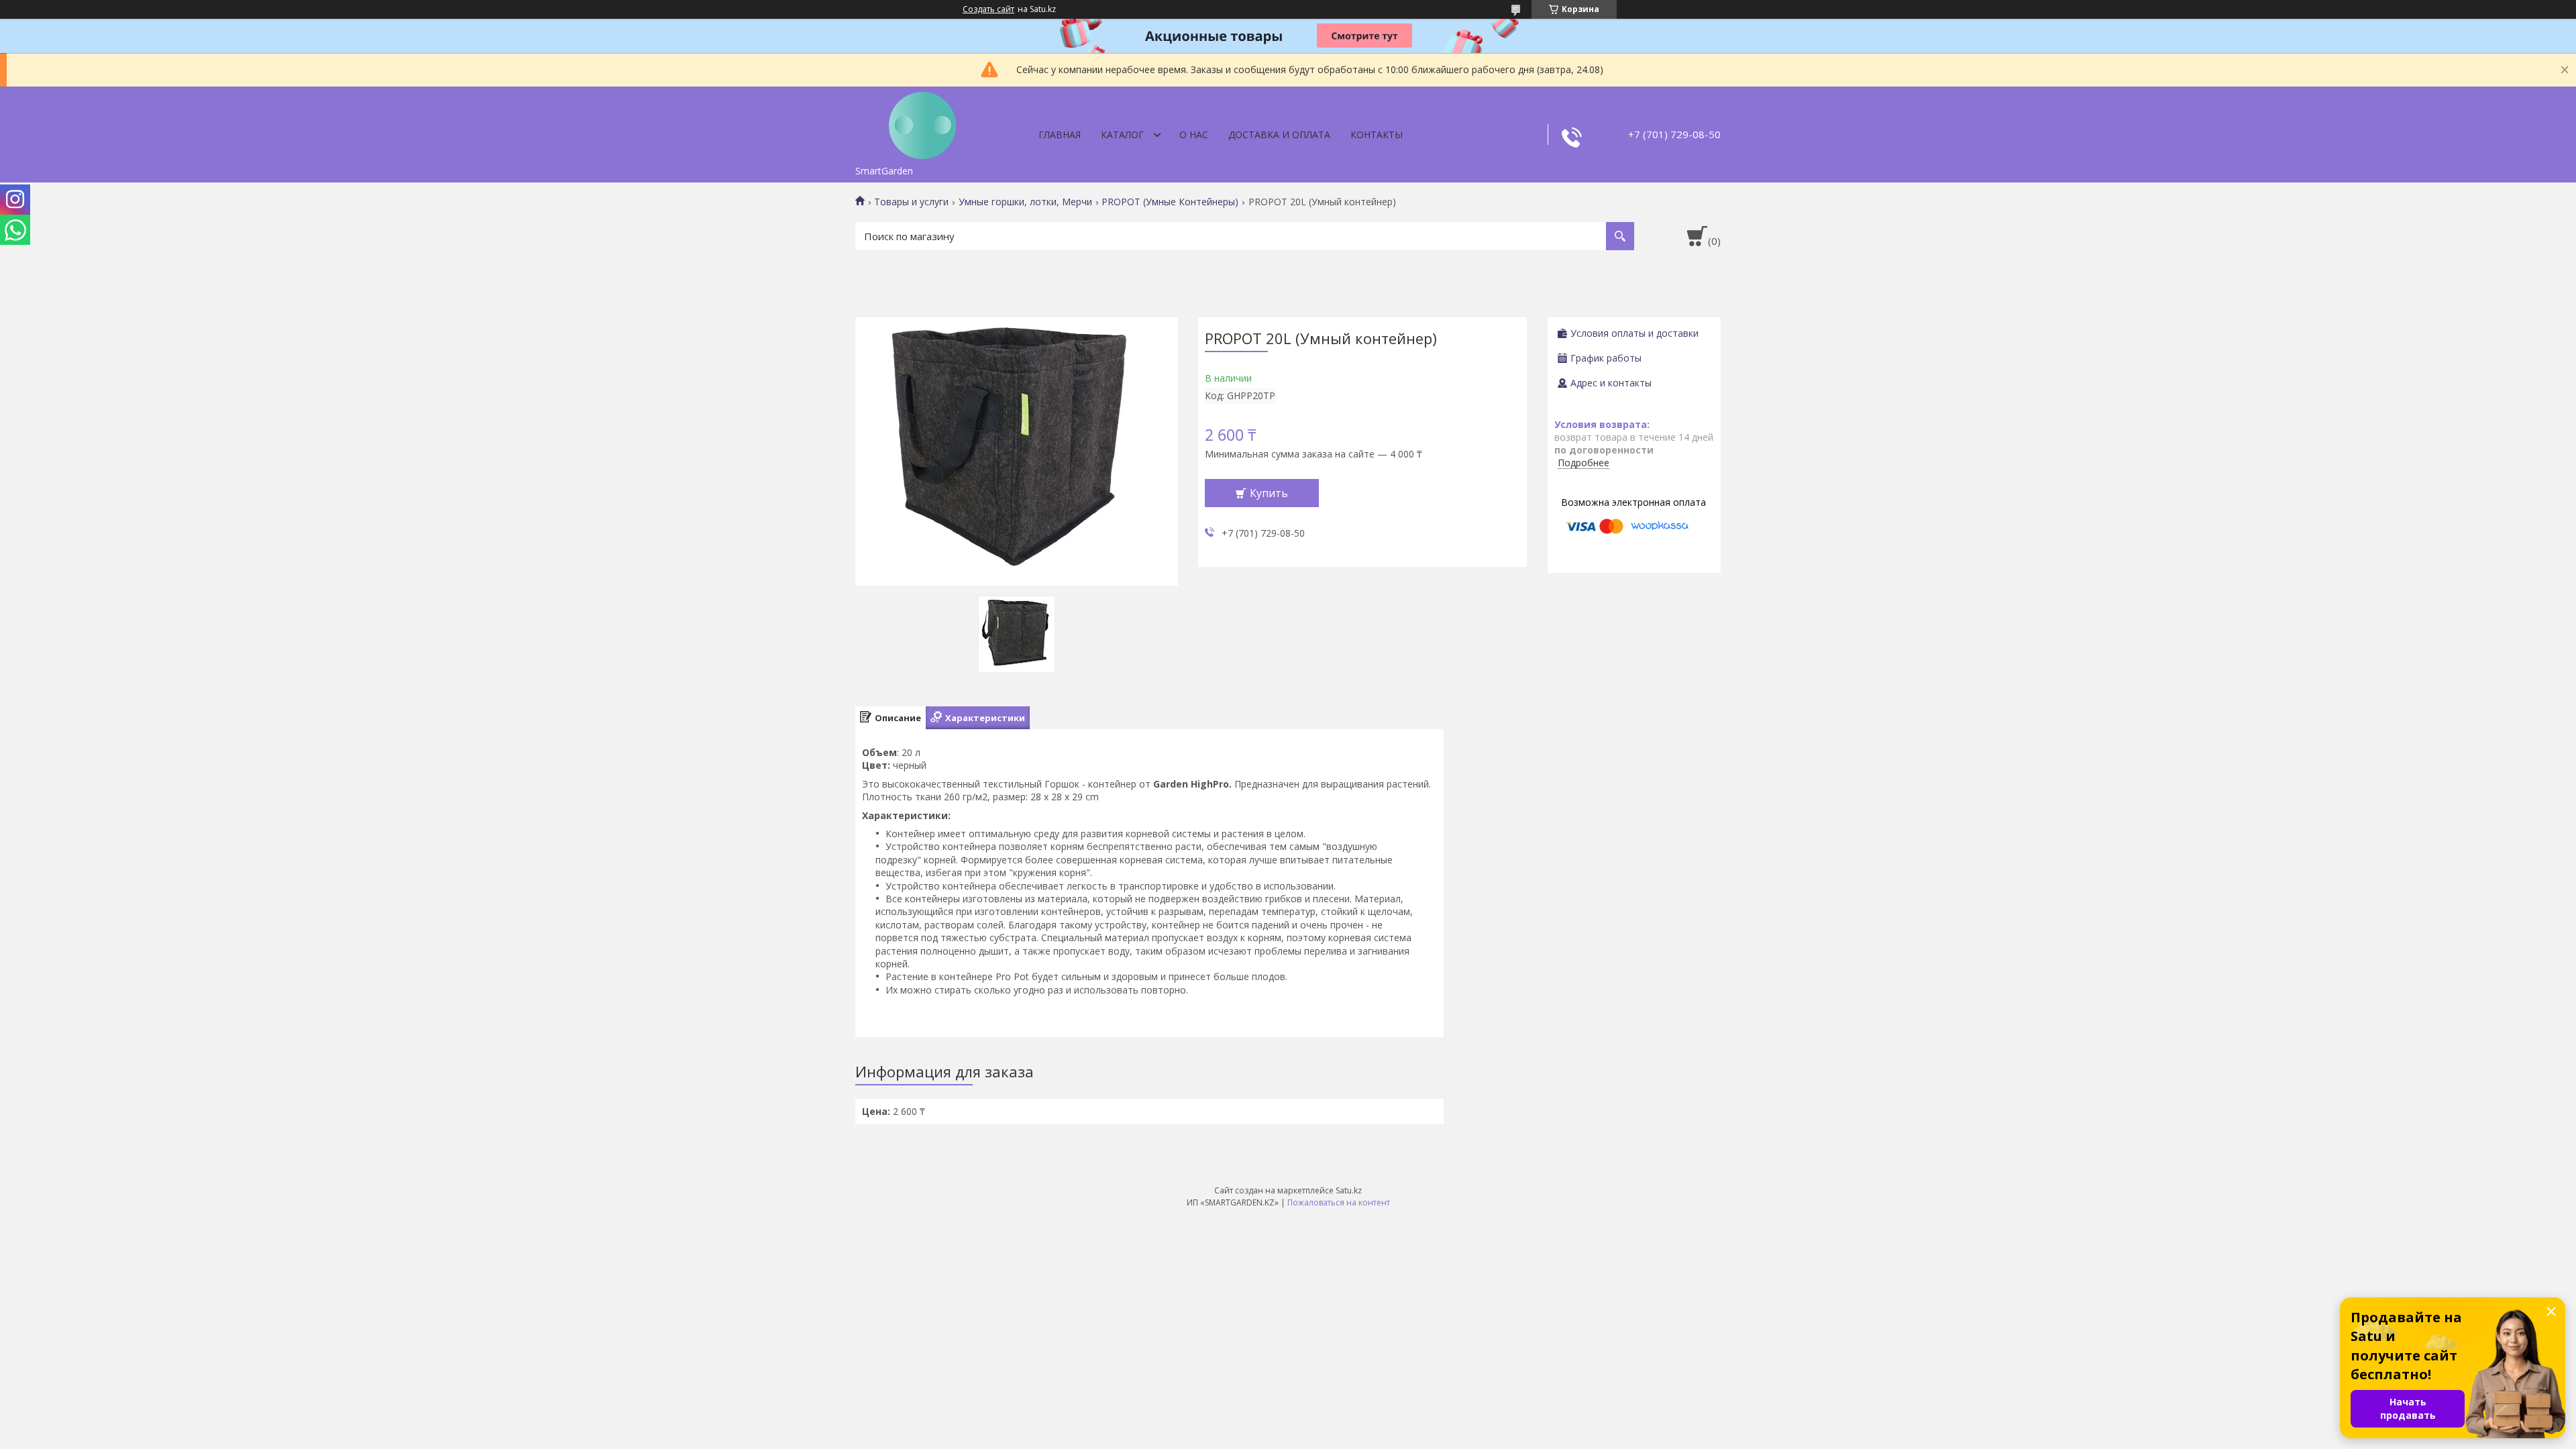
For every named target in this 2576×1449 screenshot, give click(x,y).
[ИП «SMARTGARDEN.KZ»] (922, 123)
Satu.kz (1349, 1190)
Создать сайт (988, 9)
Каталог (1122, 135)
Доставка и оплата (1279, 135)
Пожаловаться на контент (1339, 1202)
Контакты (1377, 135)
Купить (1269, 493)
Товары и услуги (911, 202)
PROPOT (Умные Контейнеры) (1170, 202)
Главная (1060, 135)
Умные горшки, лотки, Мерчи (1025, 202)
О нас (1194, 135)
